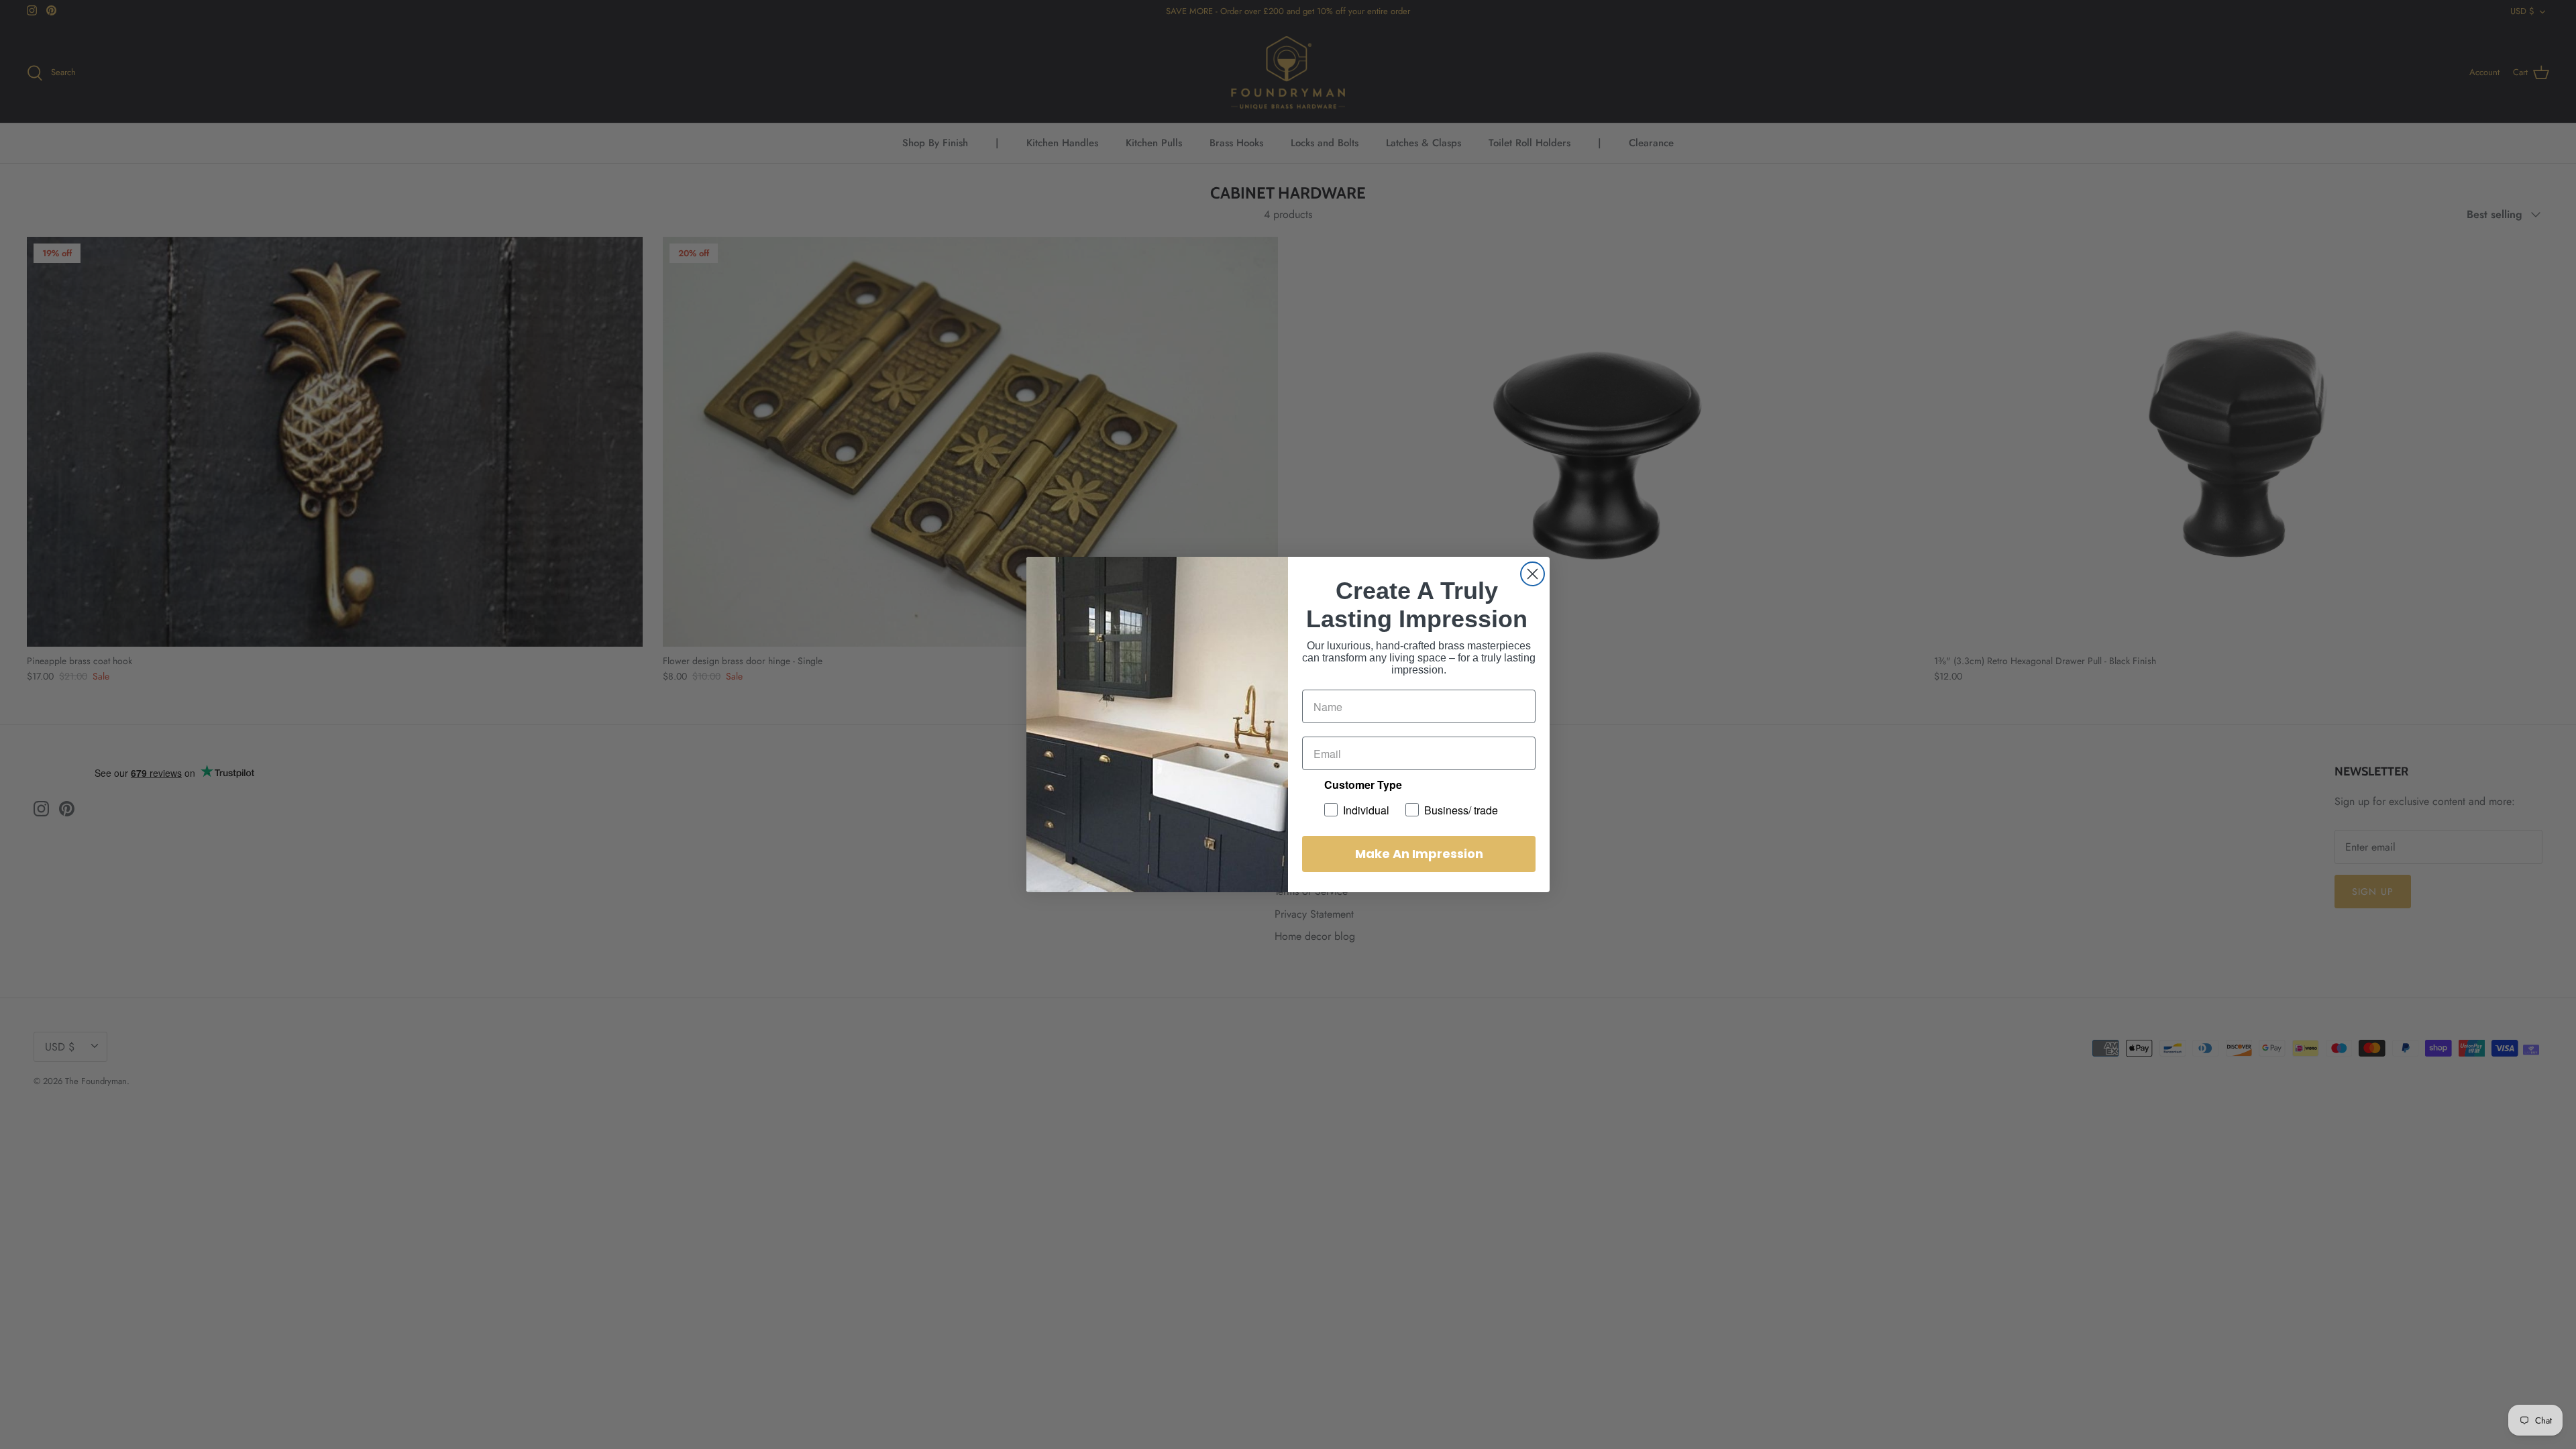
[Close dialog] (1533, 574)
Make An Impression (1419, 854)
